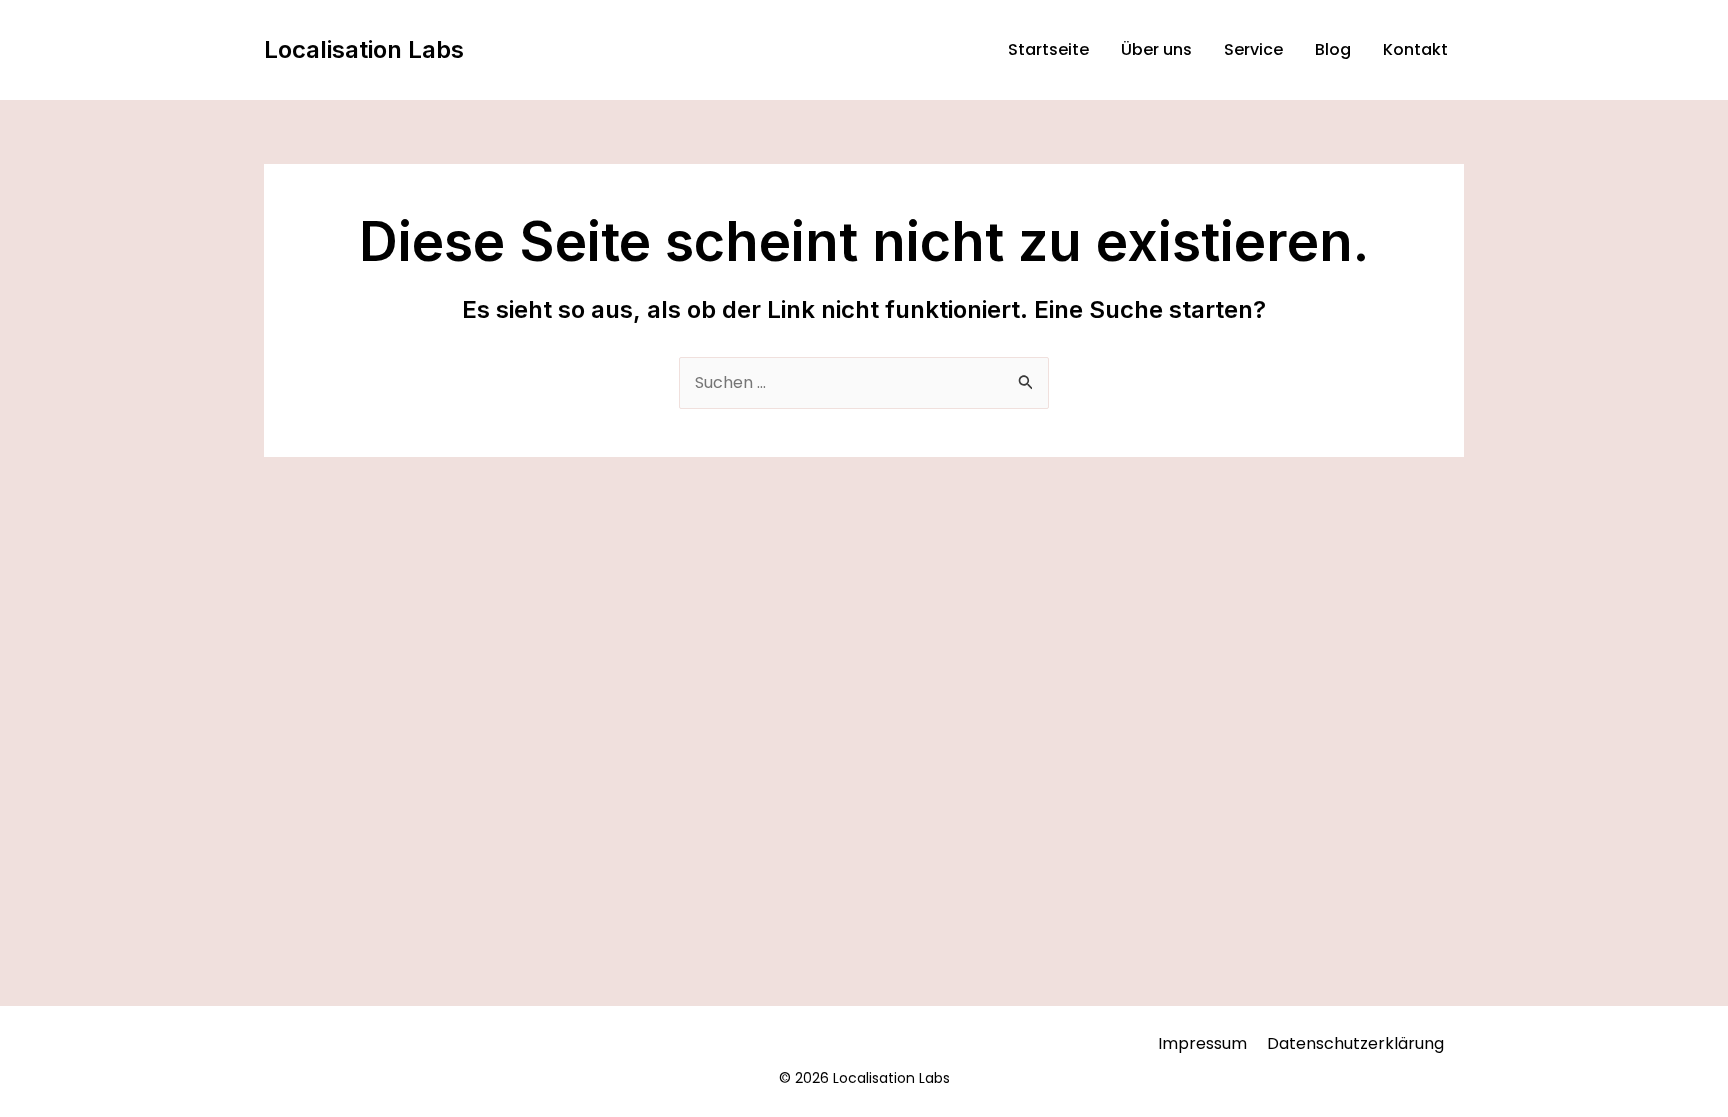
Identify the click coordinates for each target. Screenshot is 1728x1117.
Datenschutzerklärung (1355, 1043)
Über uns (1156, 50)
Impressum (1202, 1043)
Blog (1333, 50)
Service (1253, 50)
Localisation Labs (364, 49)
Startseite (1048, 50)
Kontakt (1415, 50)
